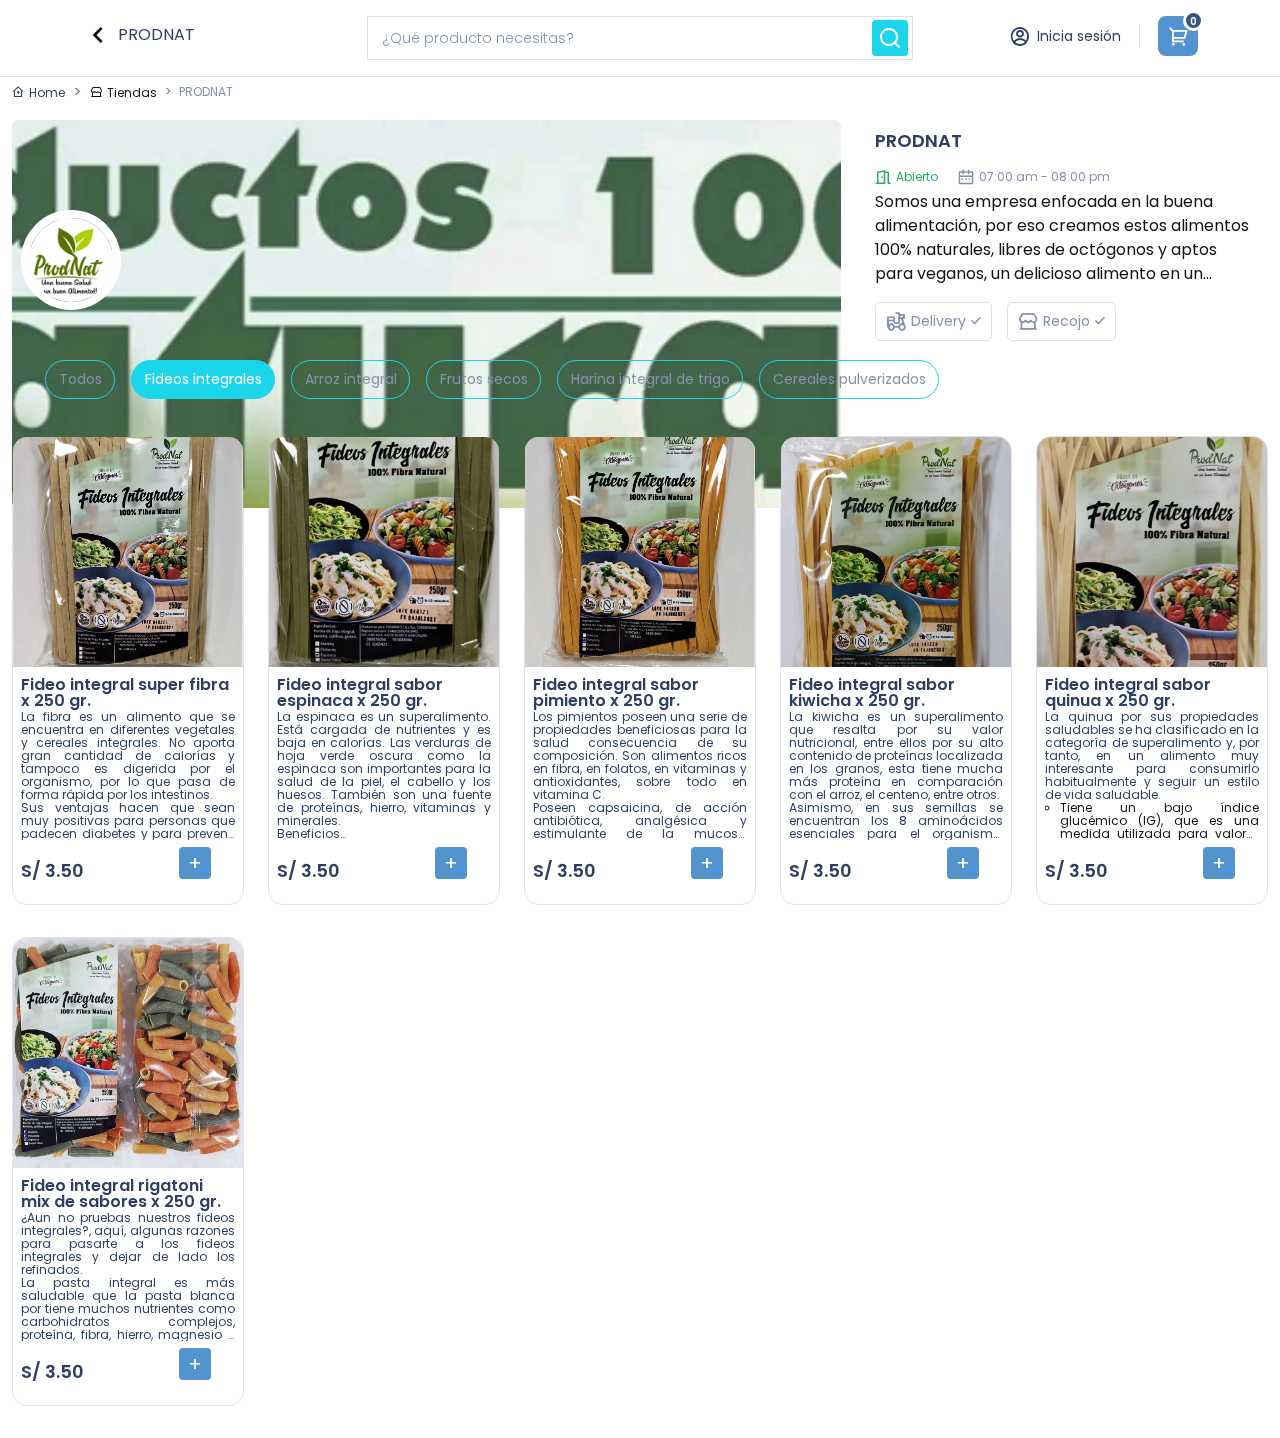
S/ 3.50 (52, 870)
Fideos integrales (203, 379)
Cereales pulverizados (849, 379)
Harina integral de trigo (650, 379)
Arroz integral (351, 379)
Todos (80, 379)
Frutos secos (484, 379)
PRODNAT (154, 34)
